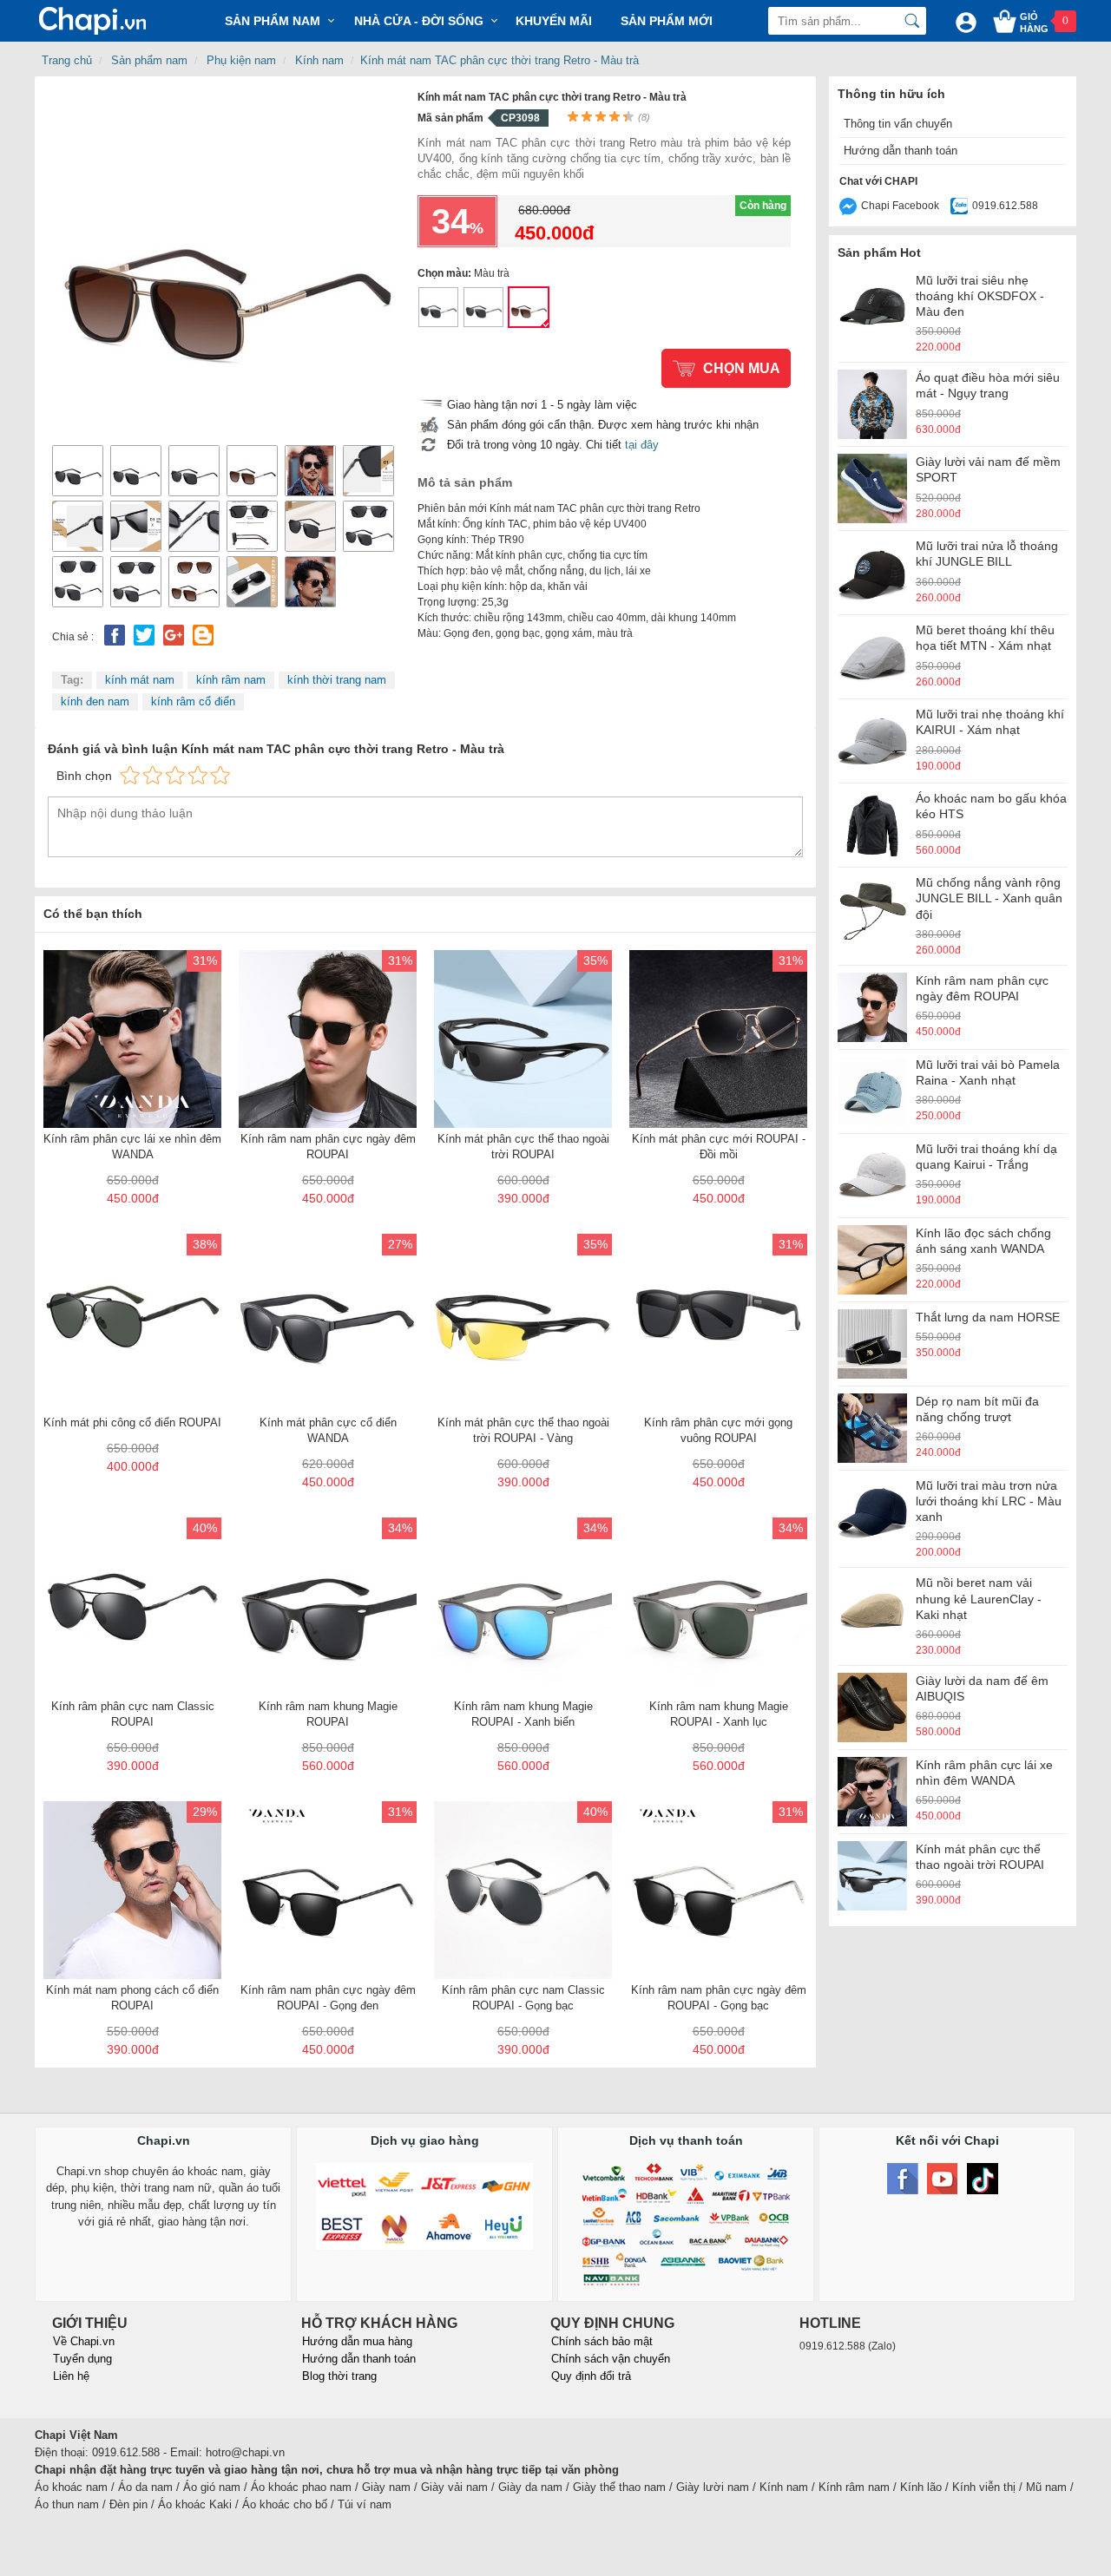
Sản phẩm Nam (273, 21)
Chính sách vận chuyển (611, 2359)
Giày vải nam (454, 2487)
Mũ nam (1046, 2487)
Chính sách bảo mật (602, 2341)
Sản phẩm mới (667, 21)
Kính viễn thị (984, 2487)
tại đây (642, 445)
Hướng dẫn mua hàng (357, 2341)
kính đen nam (95, 701)
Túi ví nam (365, 2504)
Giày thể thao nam (619, 2487)
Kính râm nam (854, 2487)
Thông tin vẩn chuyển (898, 124)
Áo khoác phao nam (301, 2487)
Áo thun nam (67, 2504)
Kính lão (921, 2487)
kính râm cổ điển (193, 701)
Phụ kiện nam (241, 60)
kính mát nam (140, 680)
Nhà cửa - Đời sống (419, 21)
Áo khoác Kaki (195, 2504)
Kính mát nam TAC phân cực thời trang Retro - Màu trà (500, 60)
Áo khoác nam (71, 2487)
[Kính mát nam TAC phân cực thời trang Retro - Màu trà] (226, 262)
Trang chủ (67, 60)
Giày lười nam (713, 2487)
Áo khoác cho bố (285, 2504)
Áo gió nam (212, 2487)
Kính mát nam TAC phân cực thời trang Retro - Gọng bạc (438, 307)
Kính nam (319, 60)
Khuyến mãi (554, 21)
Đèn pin (128, 2504)
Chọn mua (742, 368)
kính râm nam (231, 680)
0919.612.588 (1005, 206)
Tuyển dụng (82, 2359)
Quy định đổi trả (591, 2376)
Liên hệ (71, 2376)
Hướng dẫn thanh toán (901, 151)
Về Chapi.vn (84, 2341)
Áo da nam (145, 2487)
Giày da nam (530, 2487)
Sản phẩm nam (149, 60)
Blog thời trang (339, 2376)
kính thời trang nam (337, 680)
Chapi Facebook (900, 206)
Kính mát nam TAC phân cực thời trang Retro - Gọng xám (483, 307)
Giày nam (386, 2487)
